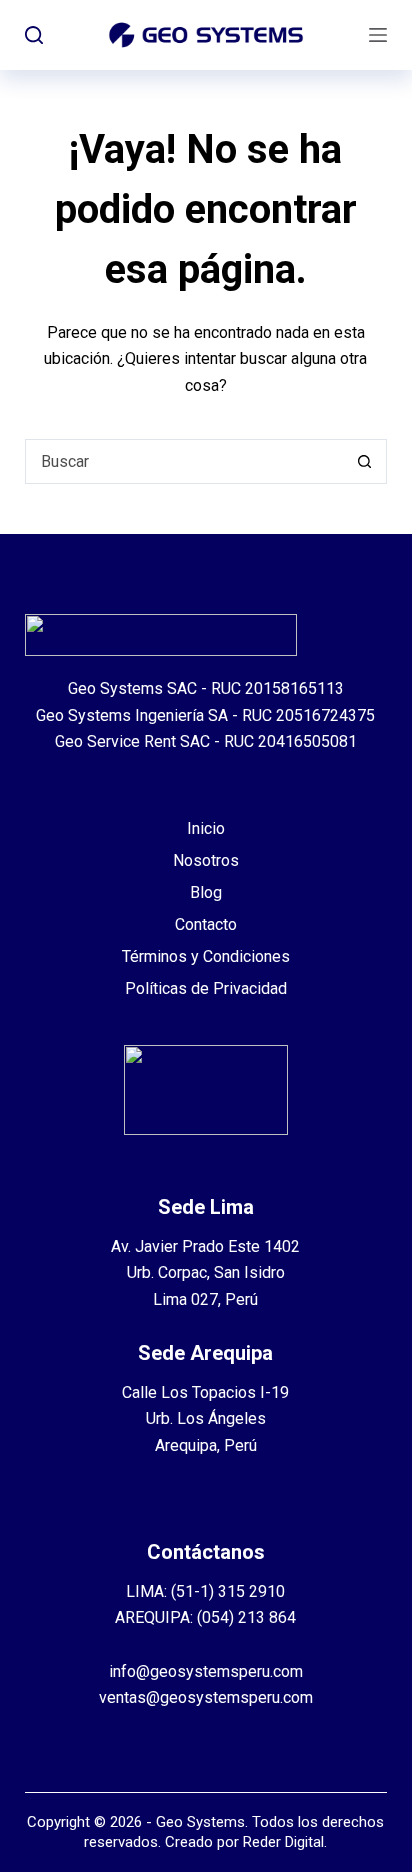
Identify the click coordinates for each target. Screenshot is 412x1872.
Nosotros (206, 860)
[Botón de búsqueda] (364, 461)
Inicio (206, 828)
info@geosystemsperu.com (206, 1671)
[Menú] (378, 35)
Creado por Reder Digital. (246, 1842)
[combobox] (185, 461)
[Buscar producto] (34, 35)
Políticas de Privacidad (206, 988)
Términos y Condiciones (206, 956)
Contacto (206, 924)
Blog (206, 892)
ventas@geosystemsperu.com (206, 1697)
